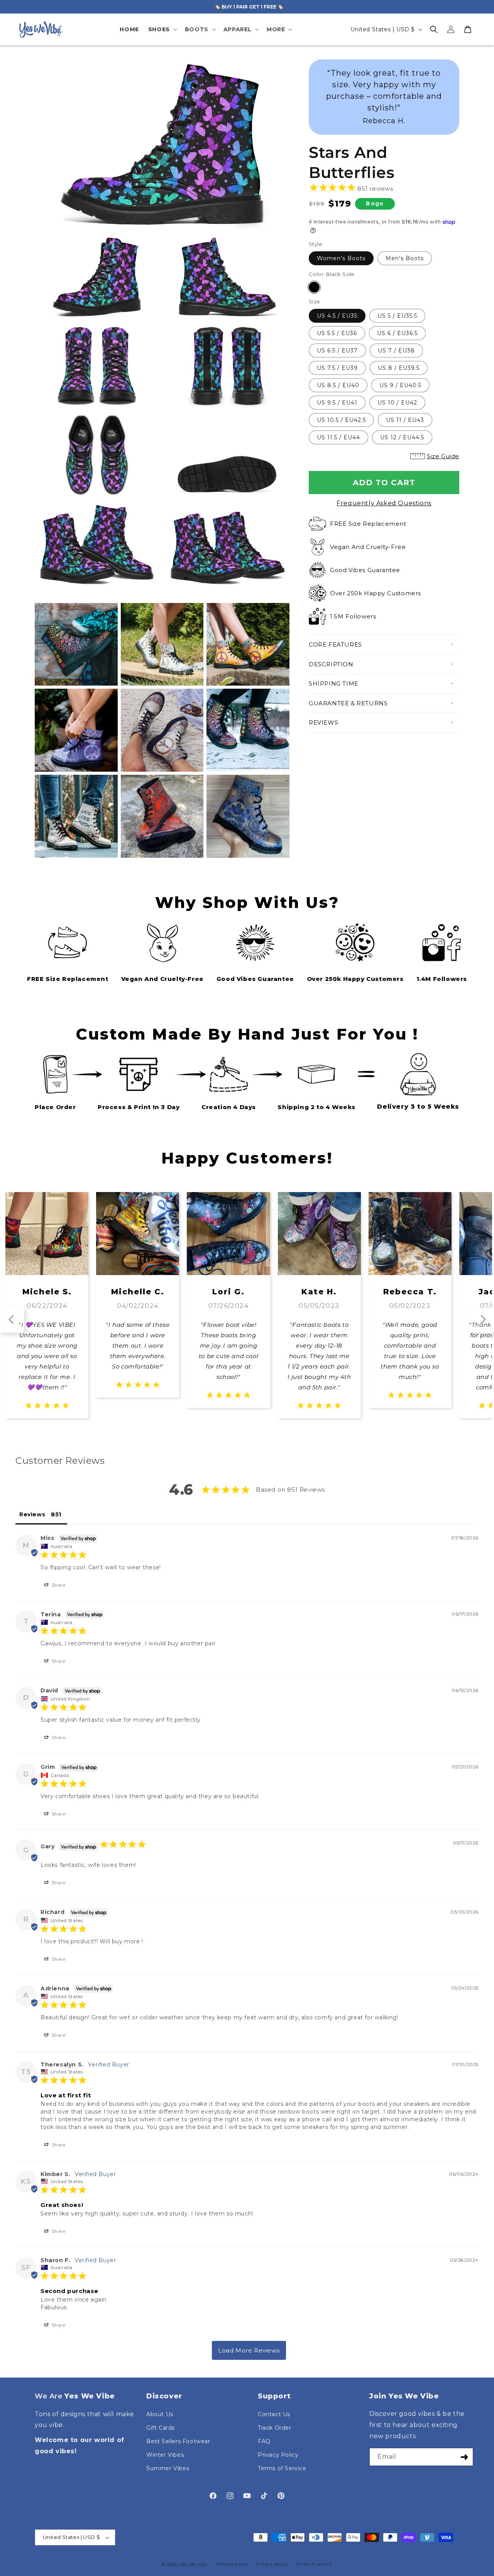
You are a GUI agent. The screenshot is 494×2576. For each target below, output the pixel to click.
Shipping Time (334, 683)
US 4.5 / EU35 (337, 316)
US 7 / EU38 (396, 351)
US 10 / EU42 (397, 403)
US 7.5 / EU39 (337, 368)
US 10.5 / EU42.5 (341, 420)
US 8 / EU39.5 (399, 368)
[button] (162, 29)
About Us (160, 2414)
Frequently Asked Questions (384, 503)
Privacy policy (272, 2564)
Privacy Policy (278, 2455)
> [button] (249, 2350)
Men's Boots (405, 258)
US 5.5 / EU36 (337, 333)
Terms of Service (282, 2468)
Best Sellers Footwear (178, 2441)
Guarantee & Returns (348, 703)
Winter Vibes (165, 2455)
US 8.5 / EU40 (338, 385)
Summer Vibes (168, 2468)
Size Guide (443, 456)
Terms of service (314, 2564)
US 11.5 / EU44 (338, 437)
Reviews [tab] (32, 1514)
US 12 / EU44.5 (402, 437)
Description (331, 664)
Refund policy (232, 2564)
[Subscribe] (464, 2457)
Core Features (335, 644)
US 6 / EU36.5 (397, 333)
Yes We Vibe (193, 2564)
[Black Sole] (314, 287)
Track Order (275, 2428)
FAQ (264, 2441)
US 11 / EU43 (405, 420)
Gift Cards (161, 2428)
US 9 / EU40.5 (400, 385)
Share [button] (58, 1585)
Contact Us (274, 2414)
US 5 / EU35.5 (397, 316)
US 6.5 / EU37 (337, 351)
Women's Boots (341, 258)
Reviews (323, 722)
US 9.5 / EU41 (337, 403)
